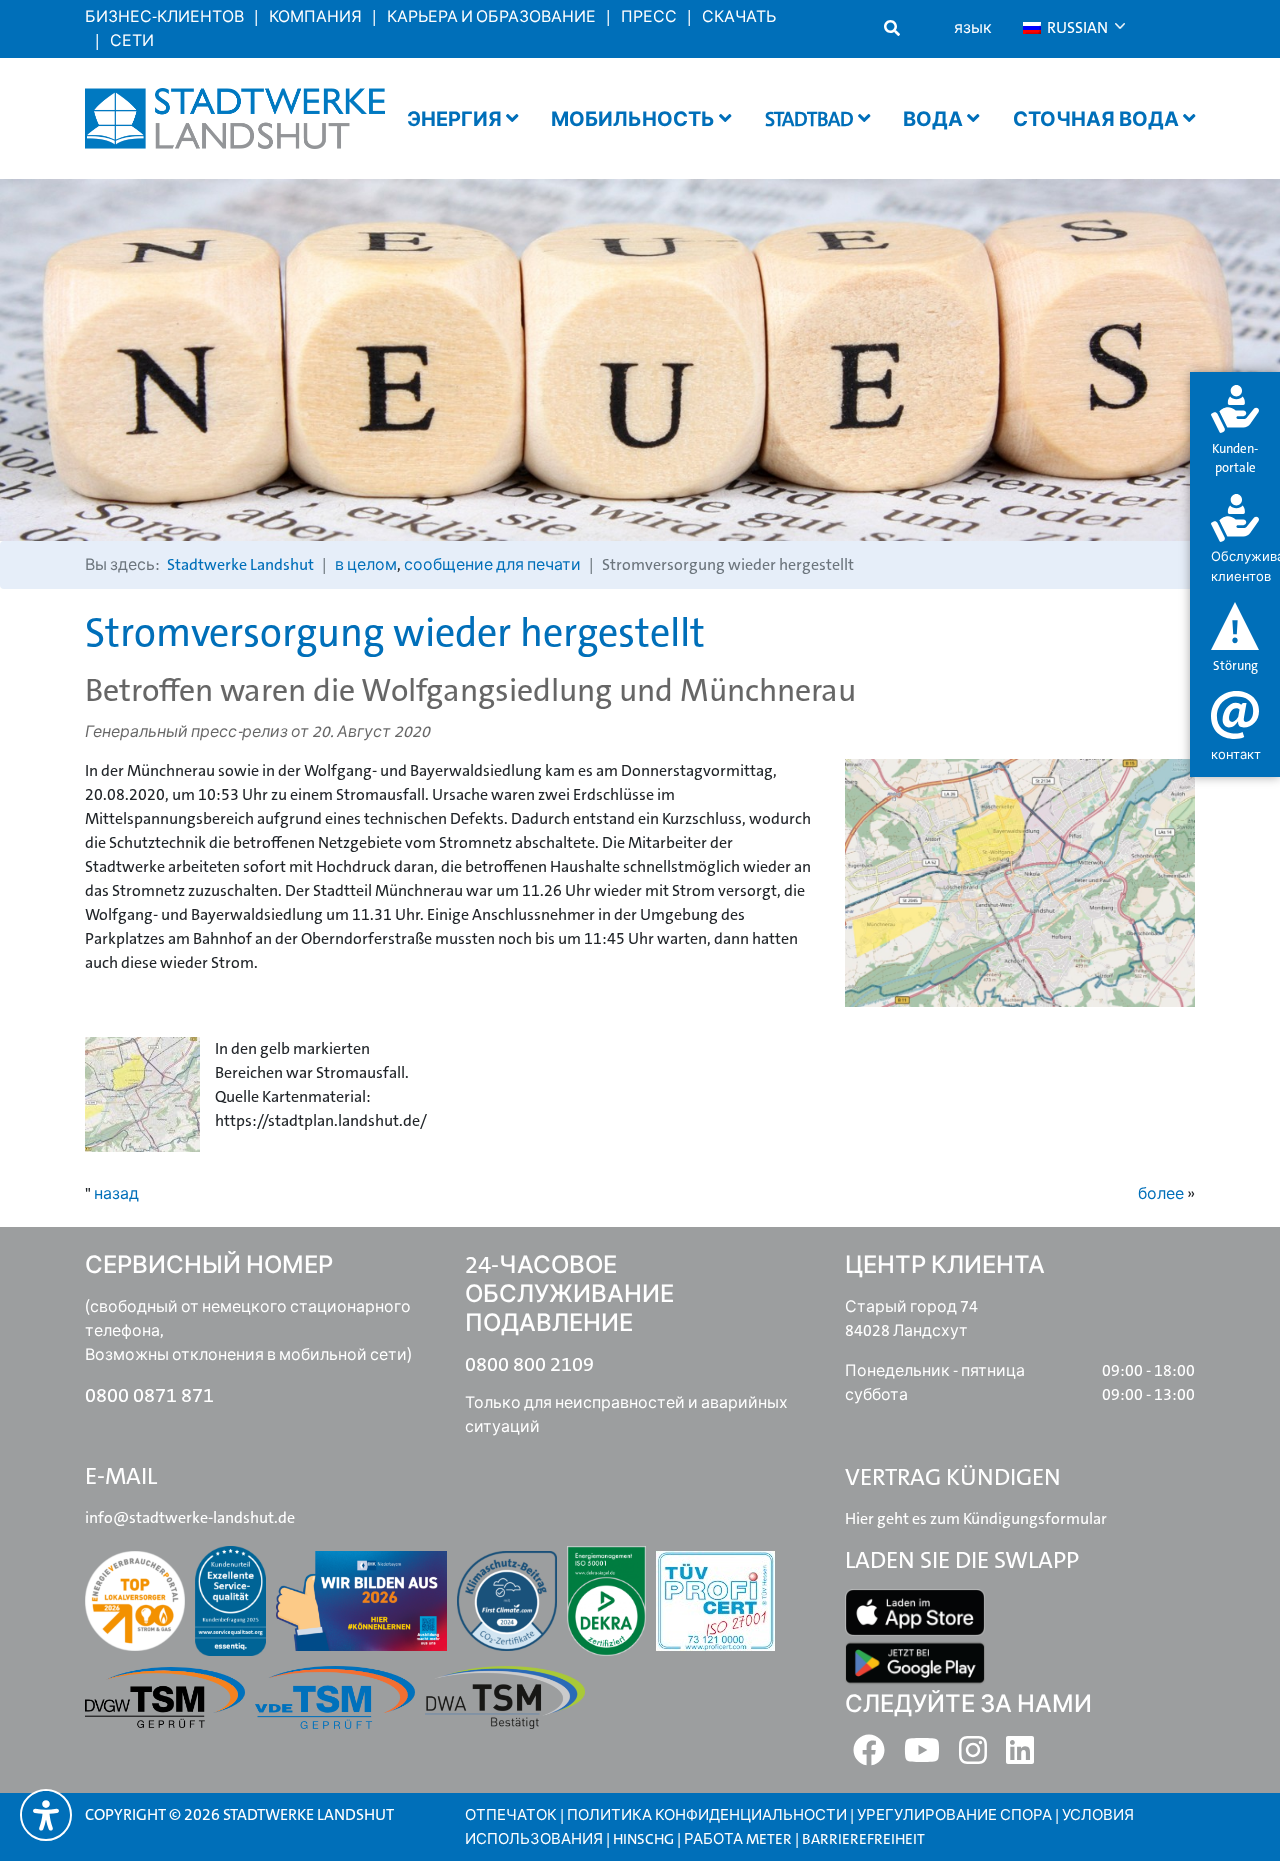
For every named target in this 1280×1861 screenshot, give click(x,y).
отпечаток (511, 1815)
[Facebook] (869, 1756)
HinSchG (643, 1839)
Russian (1076, 27)
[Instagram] (973, 1756)
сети (132, 40)
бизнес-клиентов (164, 16)
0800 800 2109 (529, 1364)
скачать (739, 16)
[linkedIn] (1020, 1756)
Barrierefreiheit (863, 1839)
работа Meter (738, 1839)
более (1161, 1193)
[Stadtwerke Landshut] (235, 118)
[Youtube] (922, 1756)
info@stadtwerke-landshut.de (190, 1517)
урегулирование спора (954, 1815)
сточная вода (1098, 119)
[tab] (1235, 431)
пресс (649, 16)
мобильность (635, 119)
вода (935, 119)
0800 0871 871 (149, 1395)
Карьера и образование (491, 16)
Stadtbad (811, 119)
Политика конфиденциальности (707, 1815)
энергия (456, 119)
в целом (366, 564)
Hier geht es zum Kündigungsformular (976, 1518)
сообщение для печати (492, 564)
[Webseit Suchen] (892, 29)
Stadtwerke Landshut (240, 564)
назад (116, 1193)
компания (315, 16)
